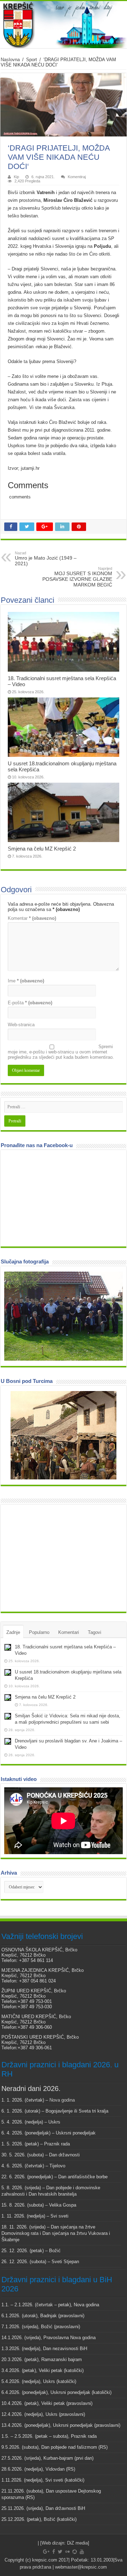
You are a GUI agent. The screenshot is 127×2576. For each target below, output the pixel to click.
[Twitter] (60, 2552)
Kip (16, 177)
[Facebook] (54, 2552)
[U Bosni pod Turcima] (64, 1435)
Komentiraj (77, 177)
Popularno (39, 1632)
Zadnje (13, 1632)
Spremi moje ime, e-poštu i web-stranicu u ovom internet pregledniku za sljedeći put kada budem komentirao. (61, 1052)
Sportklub (52, 208)
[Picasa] (75, 2552)
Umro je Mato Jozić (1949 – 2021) (46, 559)
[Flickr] (67, 2552)
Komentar (32, 918)
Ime (26, 981)
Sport (32, 60)
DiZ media (77, 2543)
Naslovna (10, 60)
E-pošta (30, 1003)
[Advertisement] (57, 1558)
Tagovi (95, 1632)
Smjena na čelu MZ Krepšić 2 (42, 849)
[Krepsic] (64, 25)
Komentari (69, 1632)
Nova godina (62, 2100)
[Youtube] (82, 2552)
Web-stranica (21, 1025)
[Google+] (46, 2552)
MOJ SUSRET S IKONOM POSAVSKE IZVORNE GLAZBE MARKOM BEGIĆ (77, 577)
